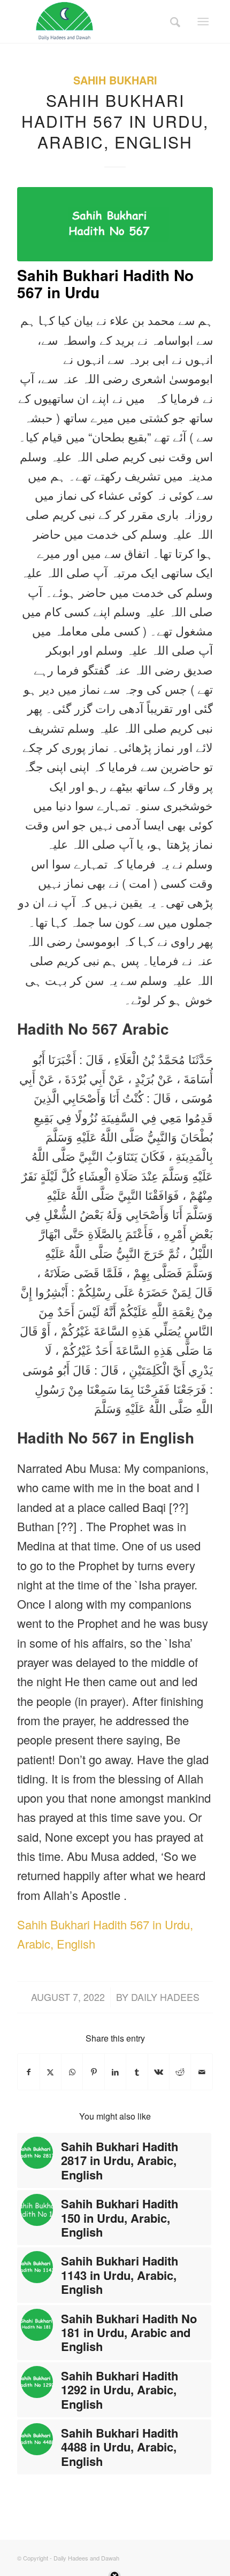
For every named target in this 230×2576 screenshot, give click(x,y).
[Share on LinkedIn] (115, 2072)
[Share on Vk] (159, 2072)
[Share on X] (51, 2072)
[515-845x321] (115, 224)
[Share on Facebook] (28, 2072)
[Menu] (203, 21)
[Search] (172, 21)
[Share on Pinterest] (93, 2072)
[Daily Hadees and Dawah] (95, 21)
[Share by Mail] (202, 2072)
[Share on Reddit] (180, 2072)
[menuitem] (172, 21)
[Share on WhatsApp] (72, 2072)
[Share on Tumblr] (137, 2072)
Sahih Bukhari (115, 80)
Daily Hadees (165, 1997)
